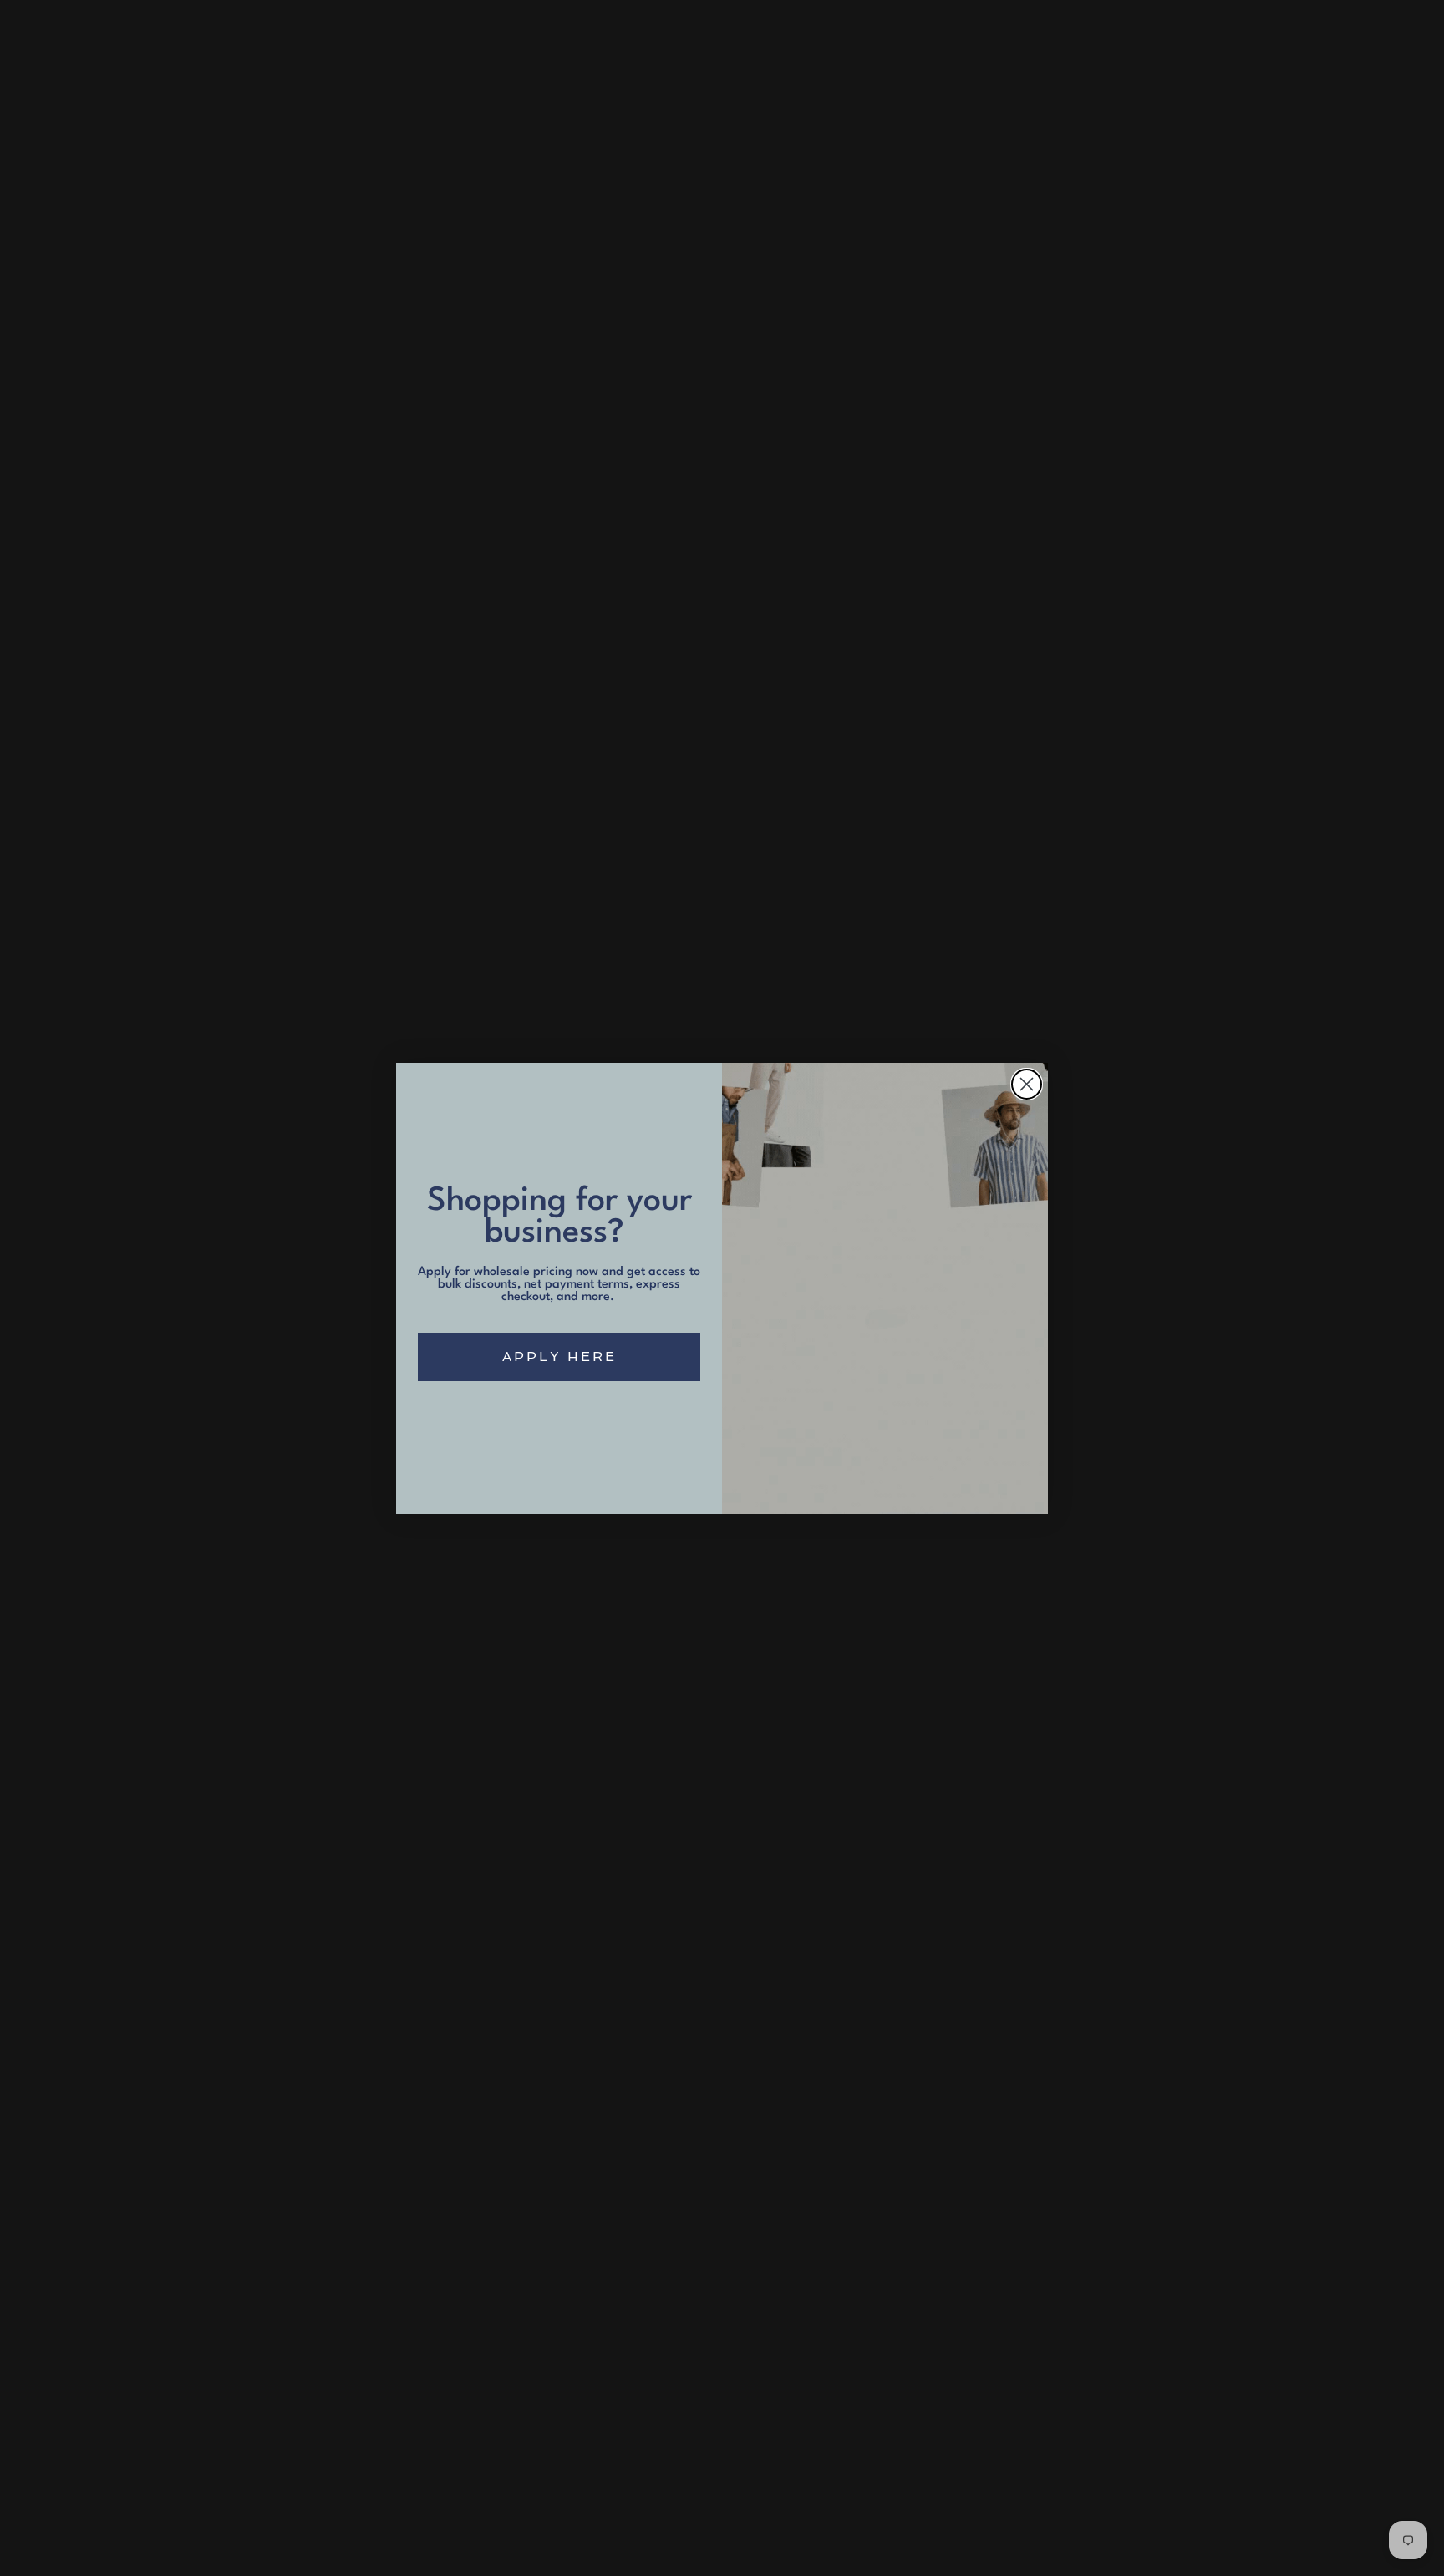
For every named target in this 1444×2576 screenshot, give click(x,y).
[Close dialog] (1027, 1084)
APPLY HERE (559, 1357)
